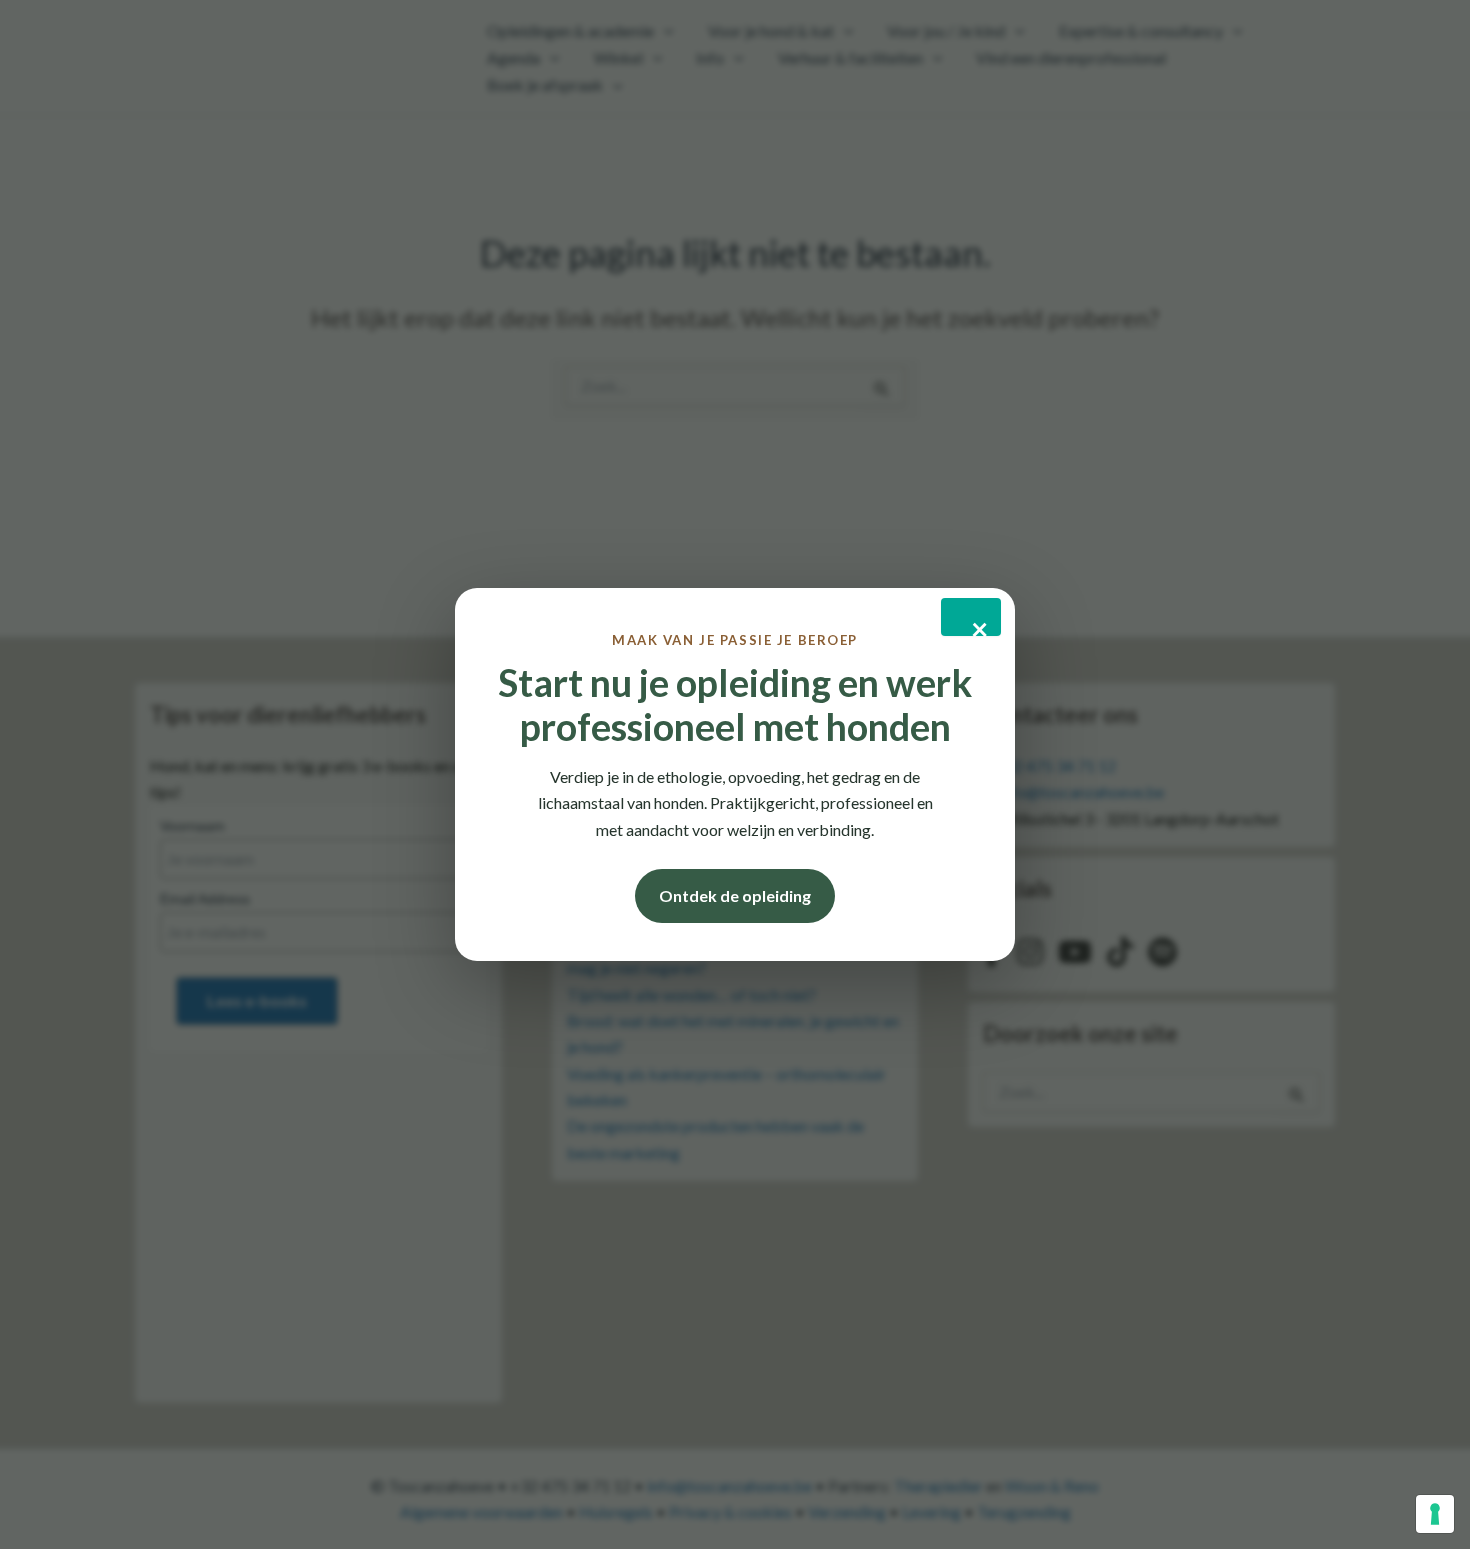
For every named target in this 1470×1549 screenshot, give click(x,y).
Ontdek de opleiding (735, 895)
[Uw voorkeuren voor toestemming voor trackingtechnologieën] (1435, 1514)
